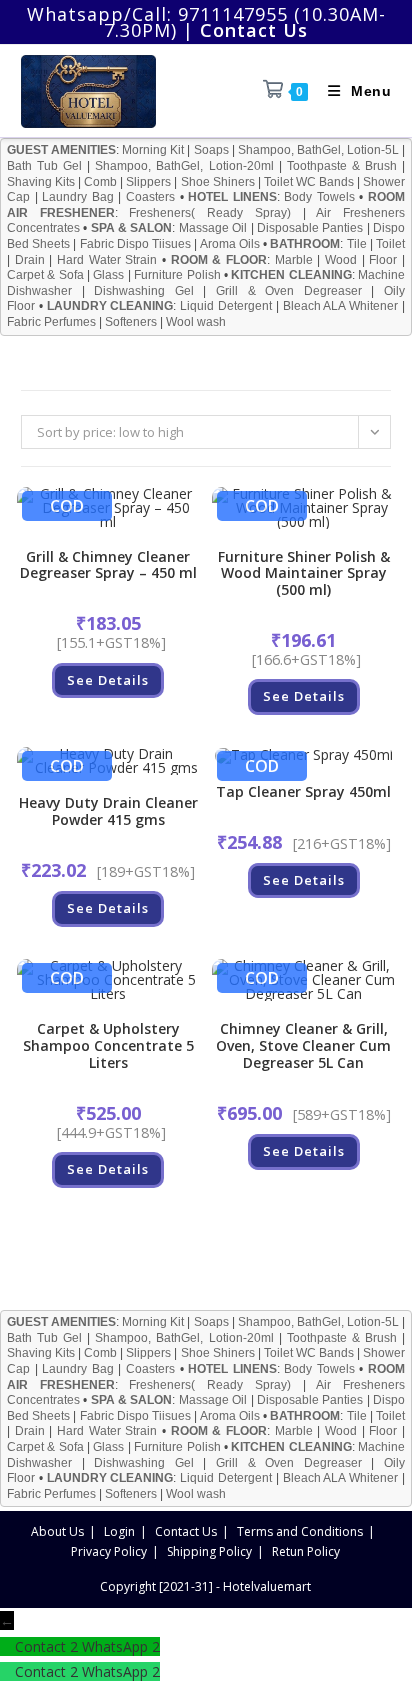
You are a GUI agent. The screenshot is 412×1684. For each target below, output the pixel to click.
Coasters (150, 197)
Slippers (148, 182)
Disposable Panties (310, 228)
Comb (100, 182)
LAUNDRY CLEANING (110, 306)
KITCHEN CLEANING (291, 275)
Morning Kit (153, 150)
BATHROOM (305, 244)
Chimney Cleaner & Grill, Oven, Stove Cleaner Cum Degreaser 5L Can (303, 1046)
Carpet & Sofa (45, 275)
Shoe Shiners (218, 182)
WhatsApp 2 (121, 1646)
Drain (30, 260)
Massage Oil (213, 228)
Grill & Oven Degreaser (289, 291)
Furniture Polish (177, 275)
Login (119, 1531)
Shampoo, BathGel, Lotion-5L (318, 150)
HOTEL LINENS (232, 197)
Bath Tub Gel (44, 166)
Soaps (211, 150)
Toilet (390, 244)
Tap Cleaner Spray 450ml (303, 792)
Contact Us (186, 1531)
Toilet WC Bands (309, 182)
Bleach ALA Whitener (341, 306)
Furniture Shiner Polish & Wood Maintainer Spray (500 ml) (304, 574)
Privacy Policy (109, 1551)
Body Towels (319, 197)
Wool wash (196, 322)
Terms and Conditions (300, 1531)
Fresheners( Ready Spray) (209, 213)
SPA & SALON (132, 228)
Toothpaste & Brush (342, 166)
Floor (383, 260)
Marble (294, 260)
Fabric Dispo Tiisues (135, 244)
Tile (357, 244)
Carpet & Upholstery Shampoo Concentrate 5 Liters (108, 1046)
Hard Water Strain (107, 260)
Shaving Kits (41, 182)
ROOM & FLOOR (219, 260)
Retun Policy (306, 1551)
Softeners (131, 322)
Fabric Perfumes (51, 322)
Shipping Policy (209, 1551)
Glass (108, 275)
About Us (57, 1531)
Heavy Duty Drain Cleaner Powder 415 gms (108, 812)
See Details (108, 680)
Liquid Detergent (226, 306)
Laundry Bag (78, 197)
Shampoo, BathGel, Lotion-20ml (184, 166)
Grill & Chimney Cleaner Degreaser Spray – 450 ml (108, 566)
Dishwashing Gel (144, 291)
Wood (341, 260)
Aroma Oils (230, 244)
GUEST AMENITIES (61, 150)
